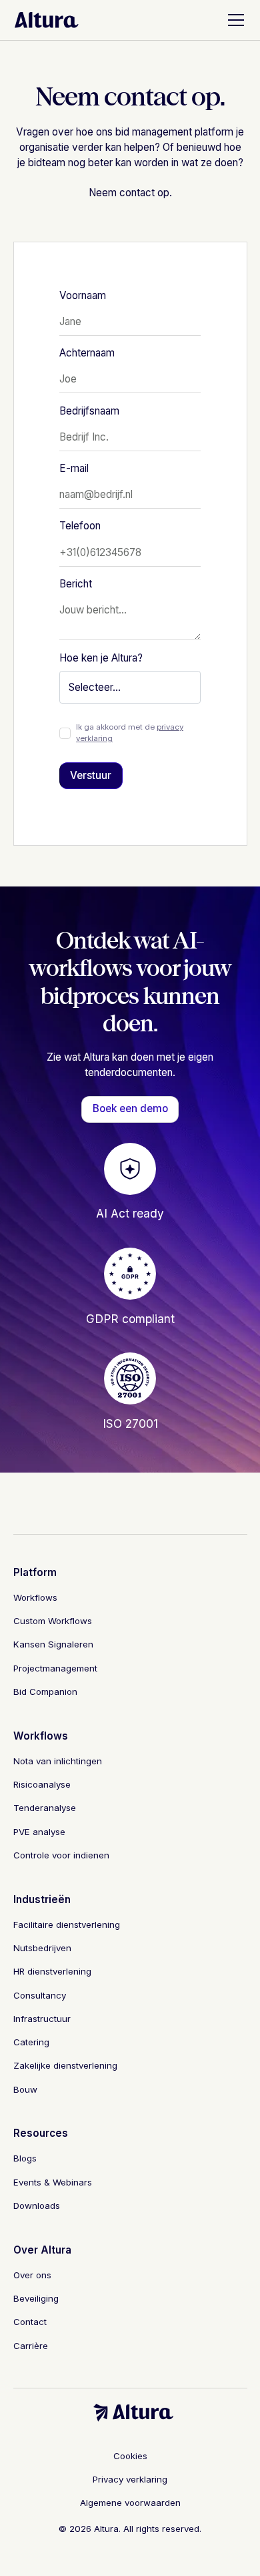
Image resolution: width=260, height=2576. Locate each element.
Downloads (37, 2206)
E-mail (74, 468)
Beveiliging (36, 2298)
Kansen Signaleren (53, 1644)
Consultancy (40, 1995)
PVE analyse (39, 1832)
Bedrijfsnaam (89, 411)
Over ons (32, 2275)
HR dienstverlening (52, 1971)
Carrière (31, 2346)
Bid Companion (45, 1692)
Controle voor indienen (61, 1855)
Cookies (130, 2456)
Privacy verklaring (130, 2479)
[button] (233, 20)
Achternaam (87, 353)
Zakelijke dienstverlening (65, 2065)
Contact (30, 2322)
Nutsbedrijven (42, 1948)
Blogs (25, 2158)
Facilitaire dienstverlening (67, 1924)
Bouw (25, 2089)
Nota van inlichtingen (58, 1761)
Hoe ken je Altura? (101, 658)
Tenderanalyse (45, 1808)
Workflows (35, 1597)
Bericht (76, 584)
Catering (31, 2042)
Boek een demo (130, 1108)
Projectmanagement (55, 1668)
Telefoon (80, 526)
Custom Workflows (53, 1621)
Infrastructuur (42, 2019)
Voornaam (83, 295)
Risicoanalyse (42, 1784)
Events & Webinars (53, 2182)
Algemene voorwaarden (130, 2503)
